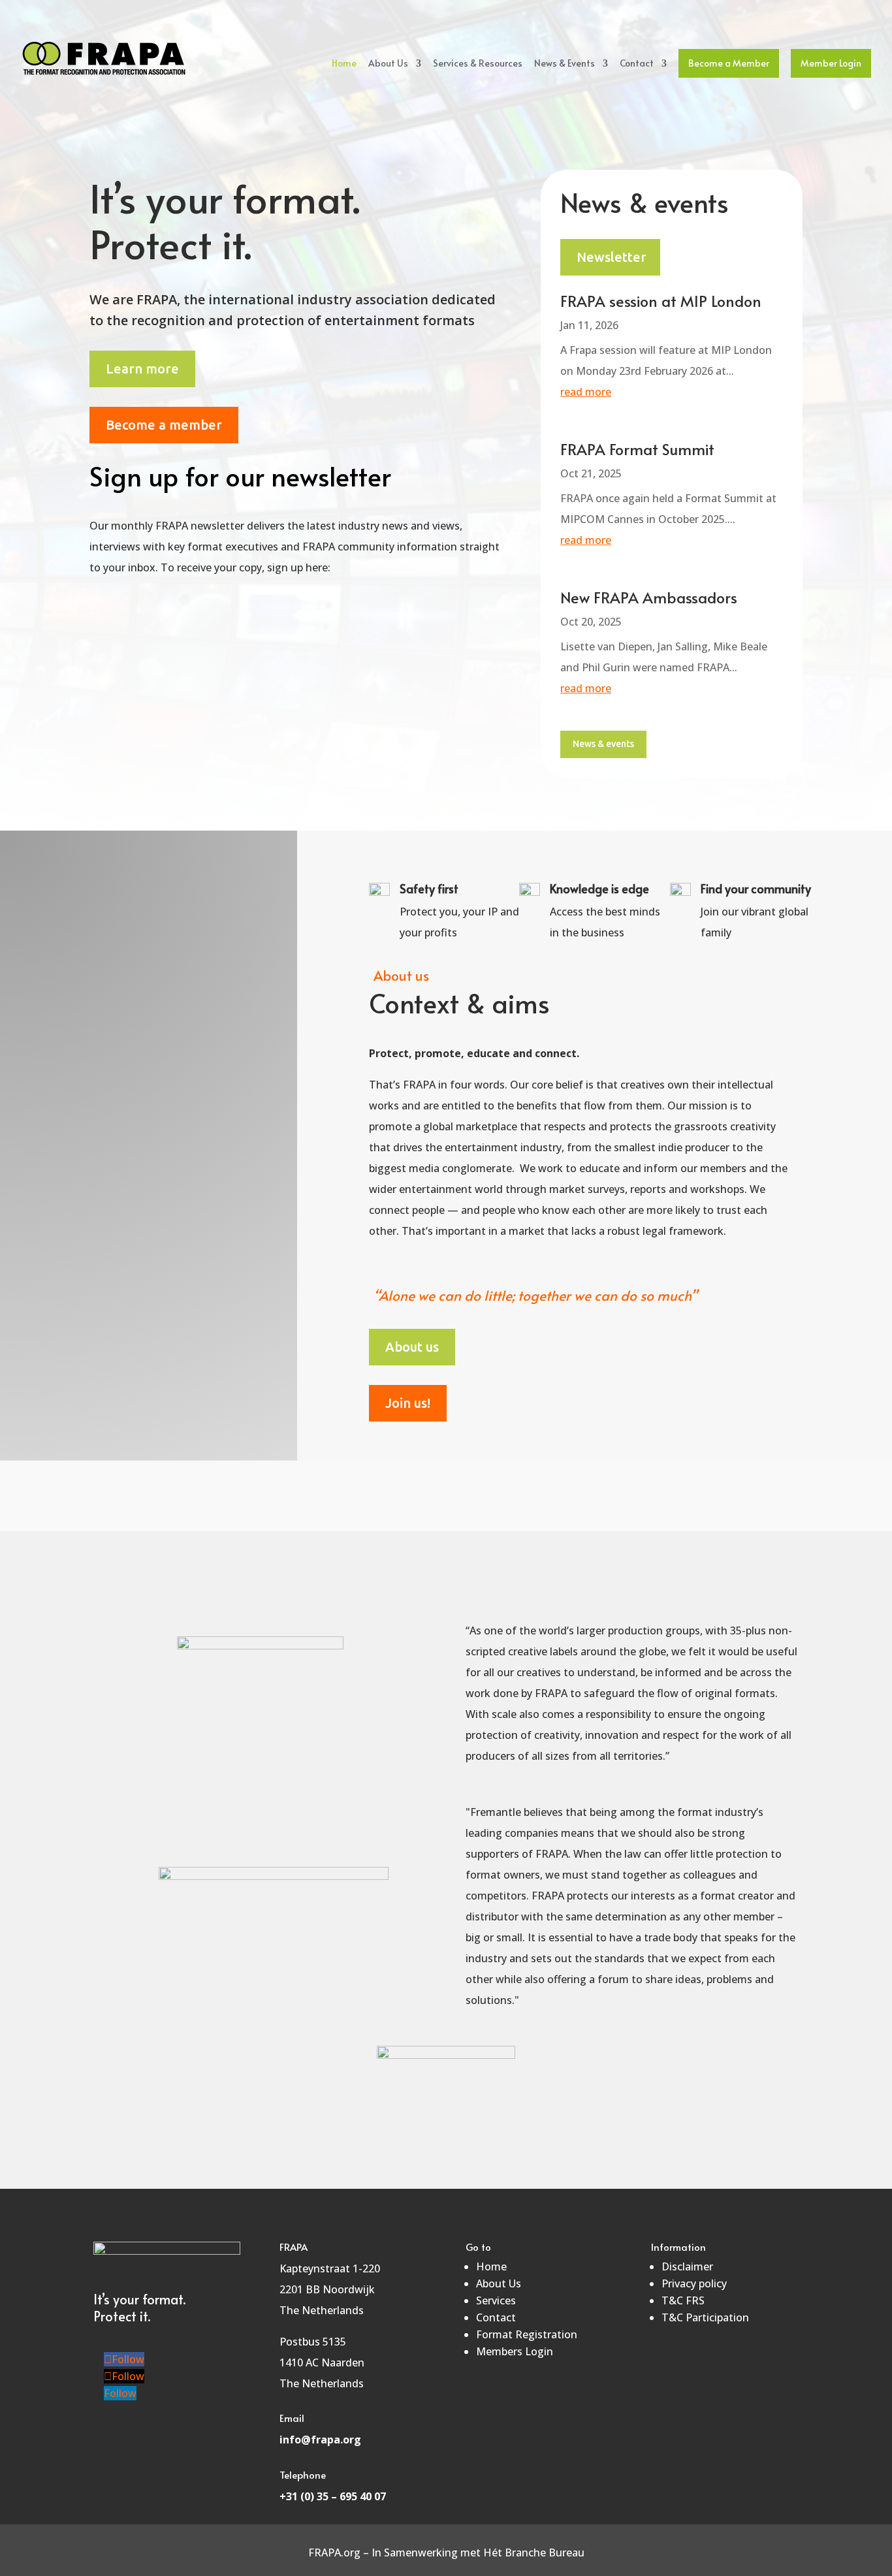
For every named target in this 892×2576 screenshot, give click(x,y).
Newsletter (612, 257)
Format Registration (527, 2334)
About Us (388, 64)
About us (412, 1347)
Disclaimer (687, 2266)
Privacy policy (694, 2283)
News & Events (565, 64)
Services (496, 2300)
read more (586, 392)
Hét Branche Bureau (534, 2552)
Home (344, 64)
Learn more (142, 369)
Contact (637, 64)
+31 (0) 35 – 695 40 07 (333, 2496)
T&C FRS (683, 2300)
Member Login (831, 63)
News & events (603, 744)
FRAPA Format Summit (637, 449)
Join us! (408, 1403)
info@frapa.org (320, 2440)
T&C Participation (705, 2317)
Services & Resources (478, 64)
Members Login (515, 2351)
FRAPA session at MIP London (661, 301)
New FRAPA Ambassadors (649, 597)
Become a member (164, 425)
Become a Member (729, 63)
